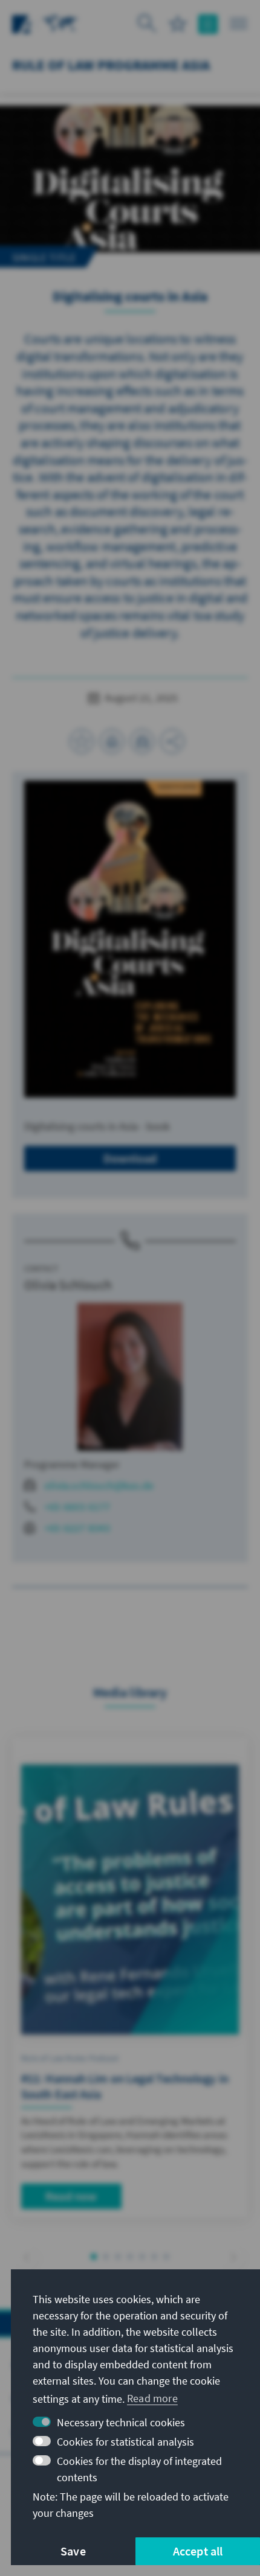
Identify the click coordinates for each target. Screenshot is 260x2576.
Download (130, 1158)
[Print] (112, 741)
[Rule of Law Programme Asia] (60, 23)
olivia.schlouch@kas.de (99, 1485)
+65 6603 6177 (77, 1507)
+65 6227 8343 (77, 1528)
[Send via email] (142, 741)
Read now (71, 2196)
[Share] (172, 741)
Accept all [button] (198, 2551)
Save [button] (73, 2551)
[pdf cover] (130, 939)
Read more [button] (152, 2398)
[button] (27, 2258)
